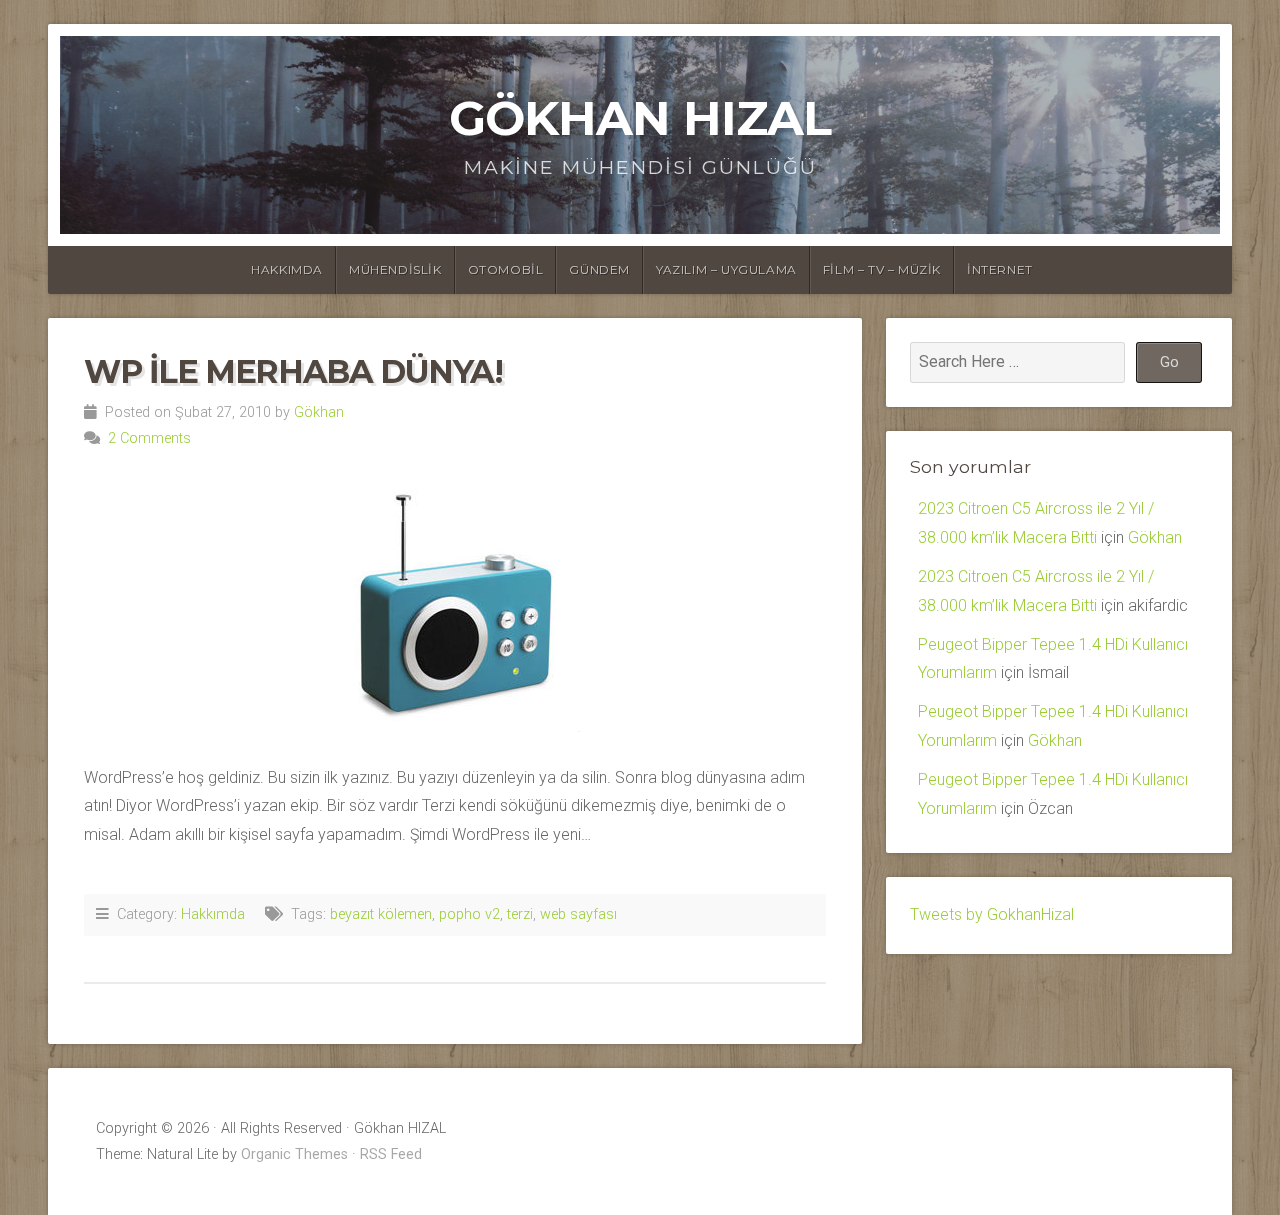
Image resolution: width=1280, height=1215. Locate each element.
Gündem (599, 269)
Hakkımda (287, 269)
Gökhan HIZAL (640, 118)
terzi (520, 914)
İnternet (1000, 269)
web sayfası (578, 914)
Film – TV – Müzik (882, 269)
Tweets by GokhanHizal (992, 914)
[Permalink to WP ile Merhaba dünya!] (455, 607)
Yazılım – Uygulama (726, 269)
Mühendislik (395, 269)
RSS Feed (391, 1154)
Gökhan (319, 412)
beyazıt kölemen (381, 914)
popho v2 (469, 914)
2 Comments (149, 438)
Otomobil (506, 269)
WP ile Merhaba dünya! (293, 371)
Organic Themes (294, 1154)
